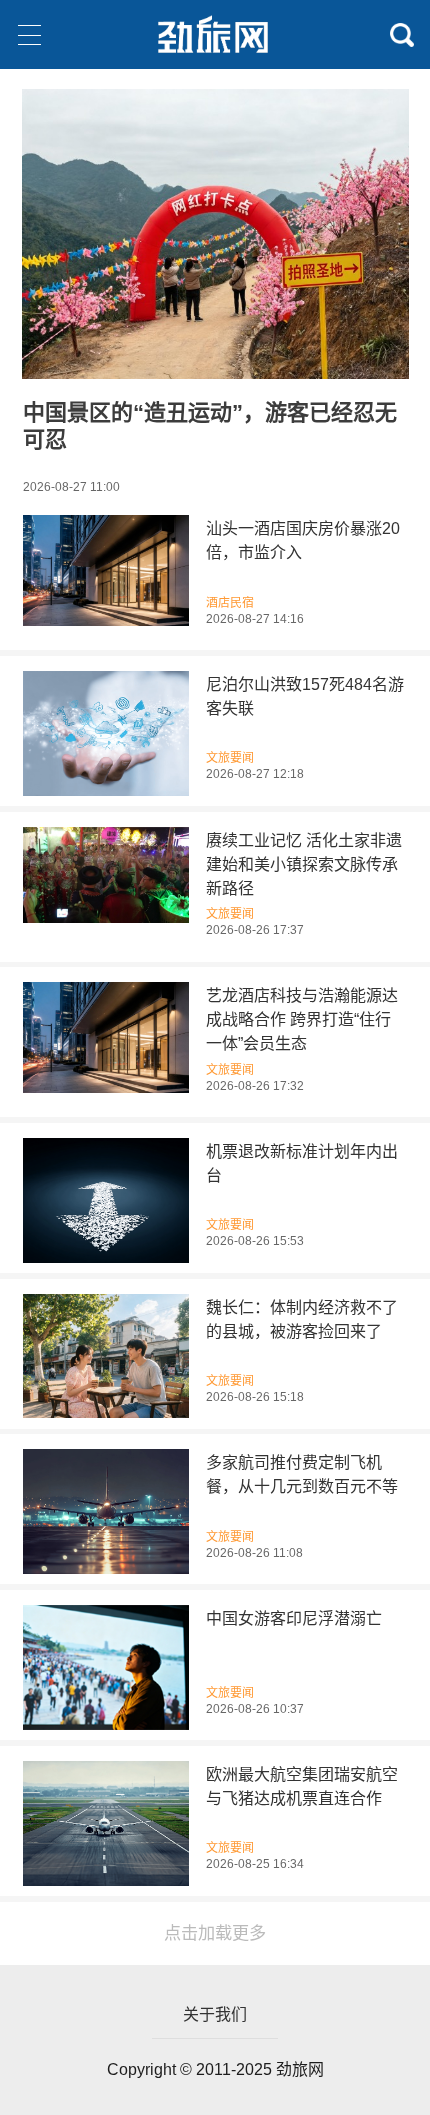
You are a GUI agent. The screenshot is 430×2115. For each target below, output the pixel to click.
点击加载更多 (215, 1933)
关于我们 (215, 2014)
